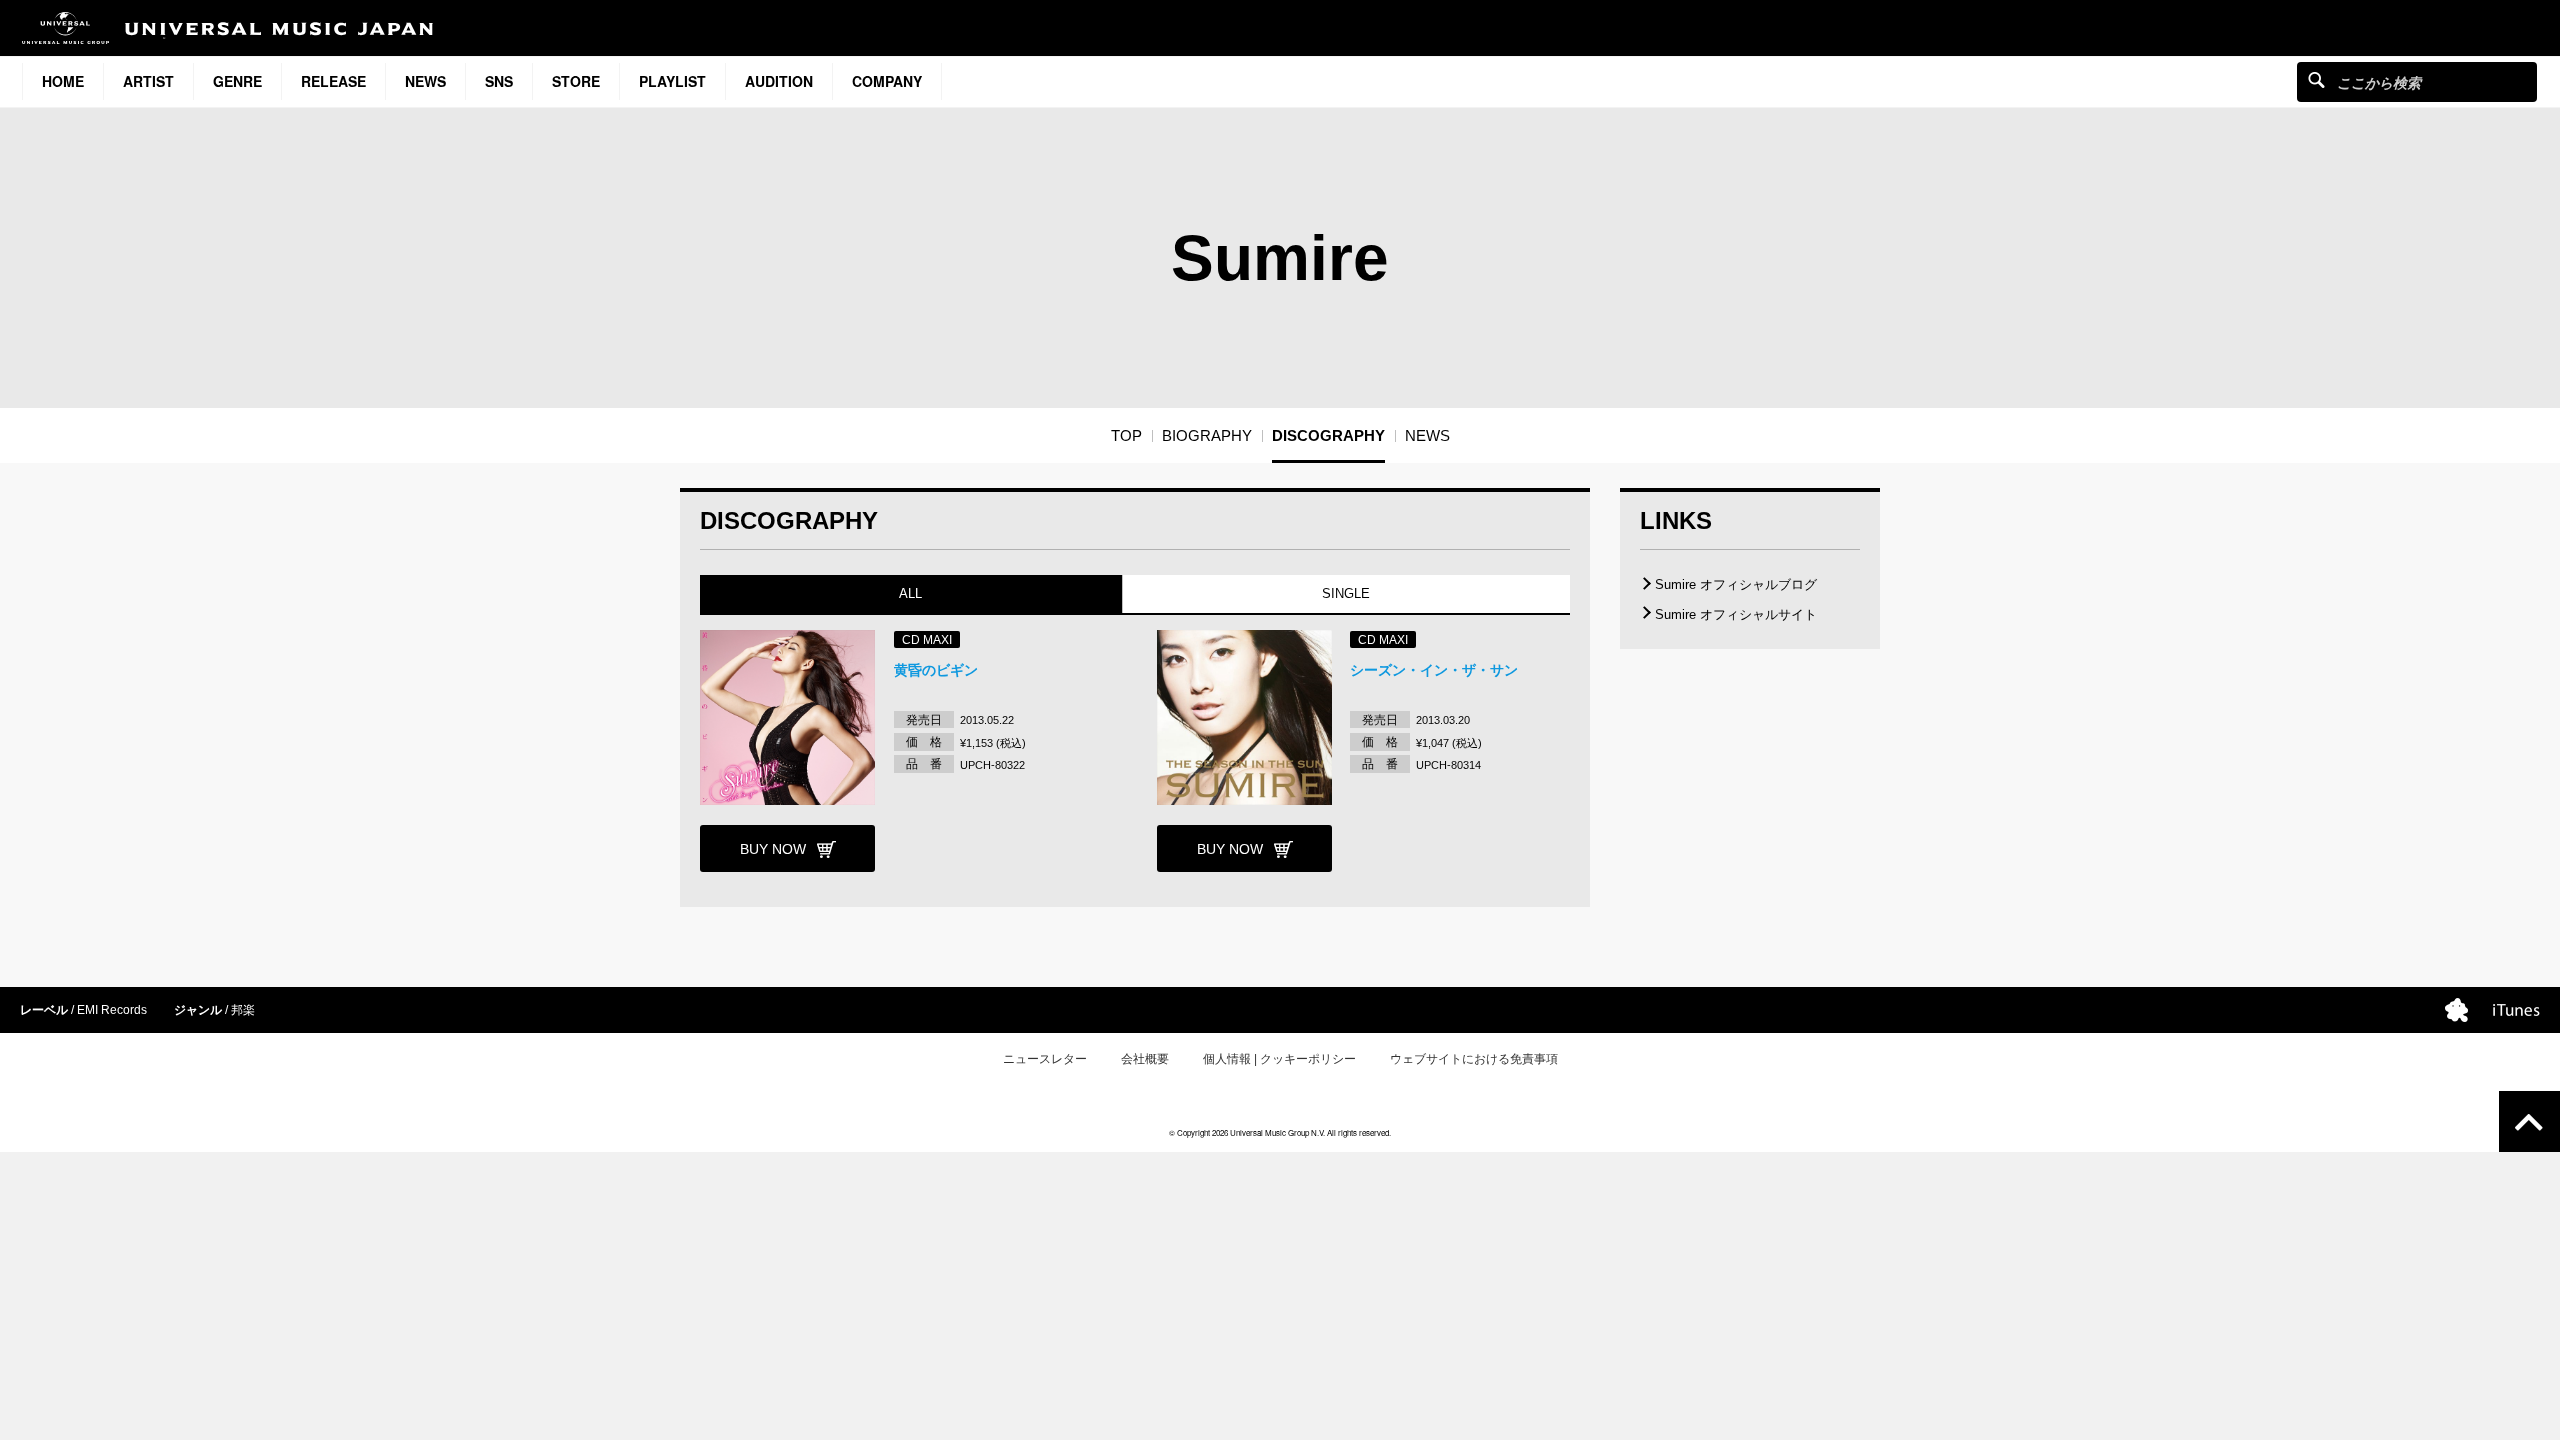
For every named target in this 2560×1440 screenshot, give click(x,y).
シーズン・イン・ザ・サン (1434, 670)
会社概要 (1145, 1059)
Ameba (2456, 1010)
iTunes (2516, 1010)
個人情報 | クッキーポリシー (1279, 1059)
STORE (576, 81)
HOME (63, 81)
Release (333, 81)
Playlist (672, 81)
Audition (779, 81)
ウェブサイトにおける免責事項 (1474, 1059)
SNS (499, 81)
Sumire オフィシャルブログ (1736, 584)
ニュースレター (1045, 1059)
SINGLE (1346, 593)
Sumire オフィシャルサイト (1736, 614)
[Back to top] (2529, 1121)
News (425, 81)
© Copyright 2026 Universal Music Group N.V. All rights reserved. (1280, 1132)
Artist (148, 81)
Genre (237, 81)
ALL (910, 593)
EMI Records (112, 1010)
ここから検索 (2316, 79)
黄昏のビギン (936, 670)
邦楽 (243, 1010)
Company (887, 81)
